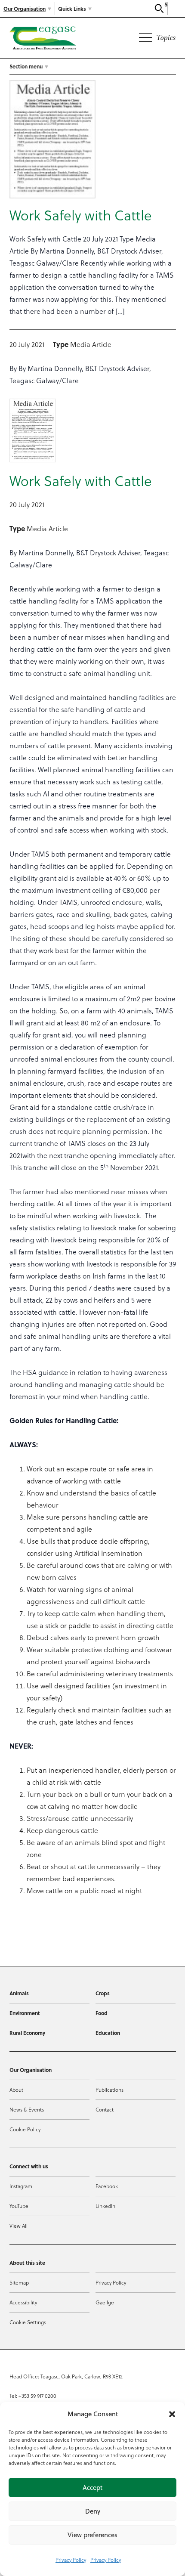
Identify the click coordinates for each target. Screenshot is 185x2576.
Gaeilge (105, 2302)
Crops (103, 1993)
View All (18, 2226)
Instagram (21, 2186)
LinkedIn (105, 2206)
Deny (93, 2511)
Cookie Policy (25, 2129)
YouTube (19, 2206)
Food (102, 2013)
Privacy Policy (71, 2560)
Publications (109, 2090)
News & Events (27, 2110)
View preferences (92, 2535)
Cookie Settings (28, 2322)
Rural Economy (27, 2033)
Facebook (107, 2186)
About (16, 2090)
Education (108, 2033)
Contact (105, 2110)
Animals (19, 1993)
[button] (172, 2414)
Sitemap (19, 2283)
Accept (92, 2488)
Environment (25, 2013)
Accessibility (23, 2302)
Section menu (26, 66)
